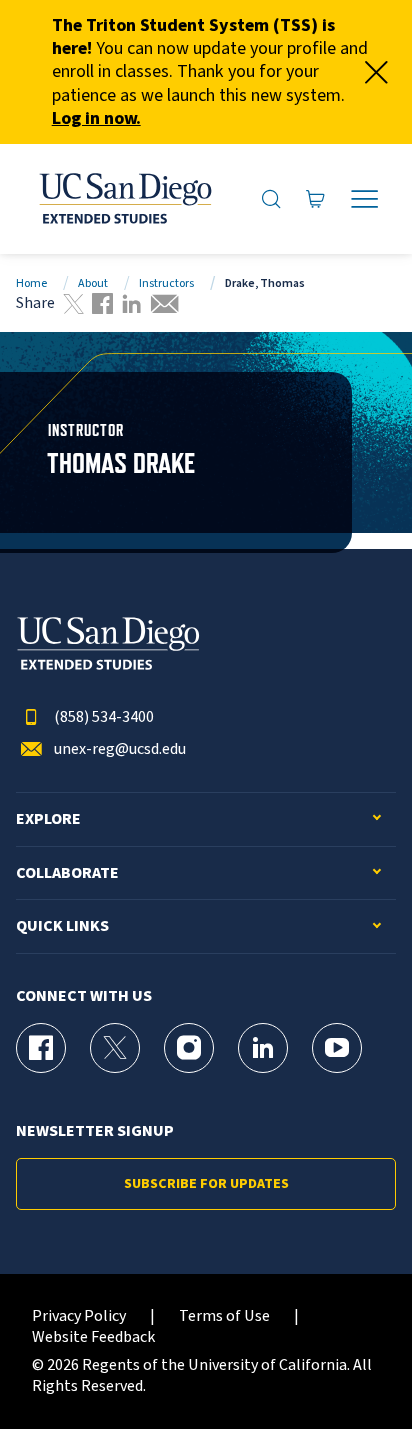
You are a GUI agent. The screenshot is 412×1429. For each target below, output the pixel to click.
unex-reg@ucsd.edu (120, 749)
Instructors (166, 283)
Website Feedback (93, 1337)
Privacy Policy (79, 1316)
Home (31, 283)
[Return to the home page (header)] (124, 199)
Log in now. (96, 118)
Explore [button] (48, 819)
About (93, 283)
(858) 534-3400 (104, 717)
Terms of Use (224, 1316)
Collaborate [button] (67, 873)
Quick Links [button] (62, 926)
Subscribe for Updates (206, 1184)
